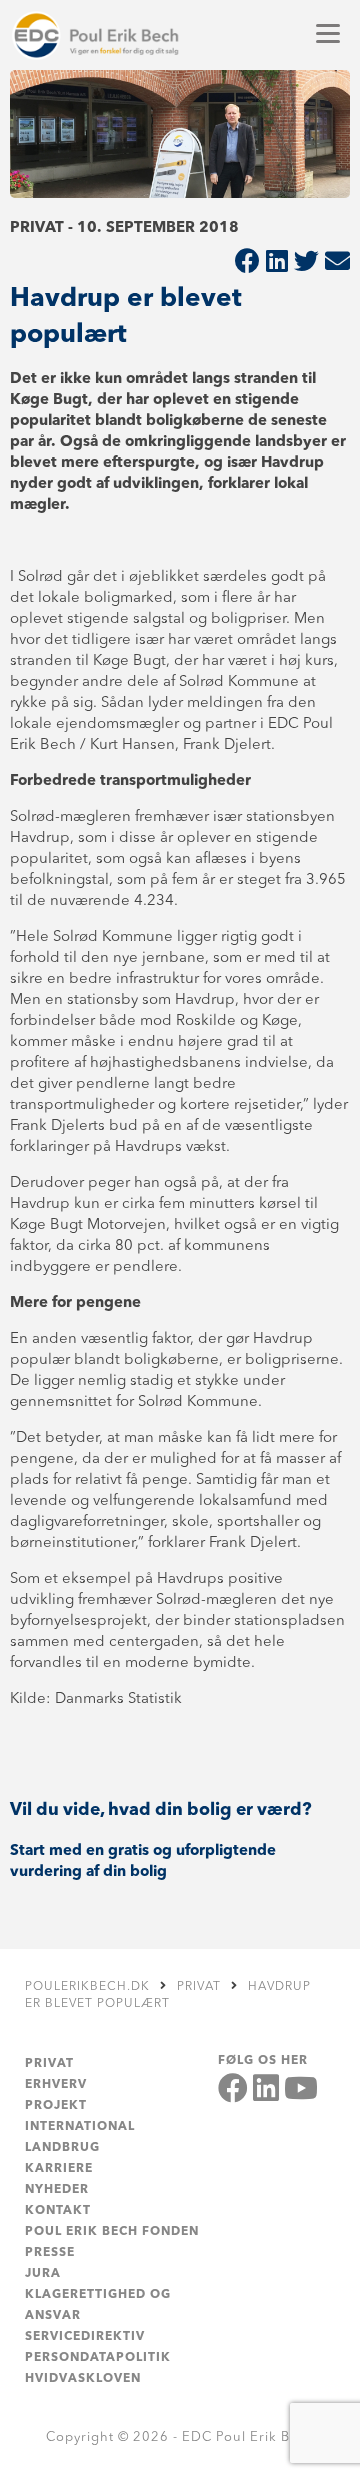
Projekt (56, 2106)
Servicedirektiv (85, 2337)
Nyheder (57, 2190)
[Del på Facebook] (247, 263)
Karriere (59, 2169)
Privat (49, 2064)
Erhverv (56, 2085)
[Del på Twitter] (306, 263)
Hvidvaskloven (83, 2379)
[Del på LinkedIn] (277, 263)
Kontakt (58, 2211)
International (80, 2127)
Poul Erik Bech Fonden (112, 2232)
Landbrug (62, 2148)
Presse (50, 2253)
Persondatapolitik (98, 2358)
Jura (43, 2274)
